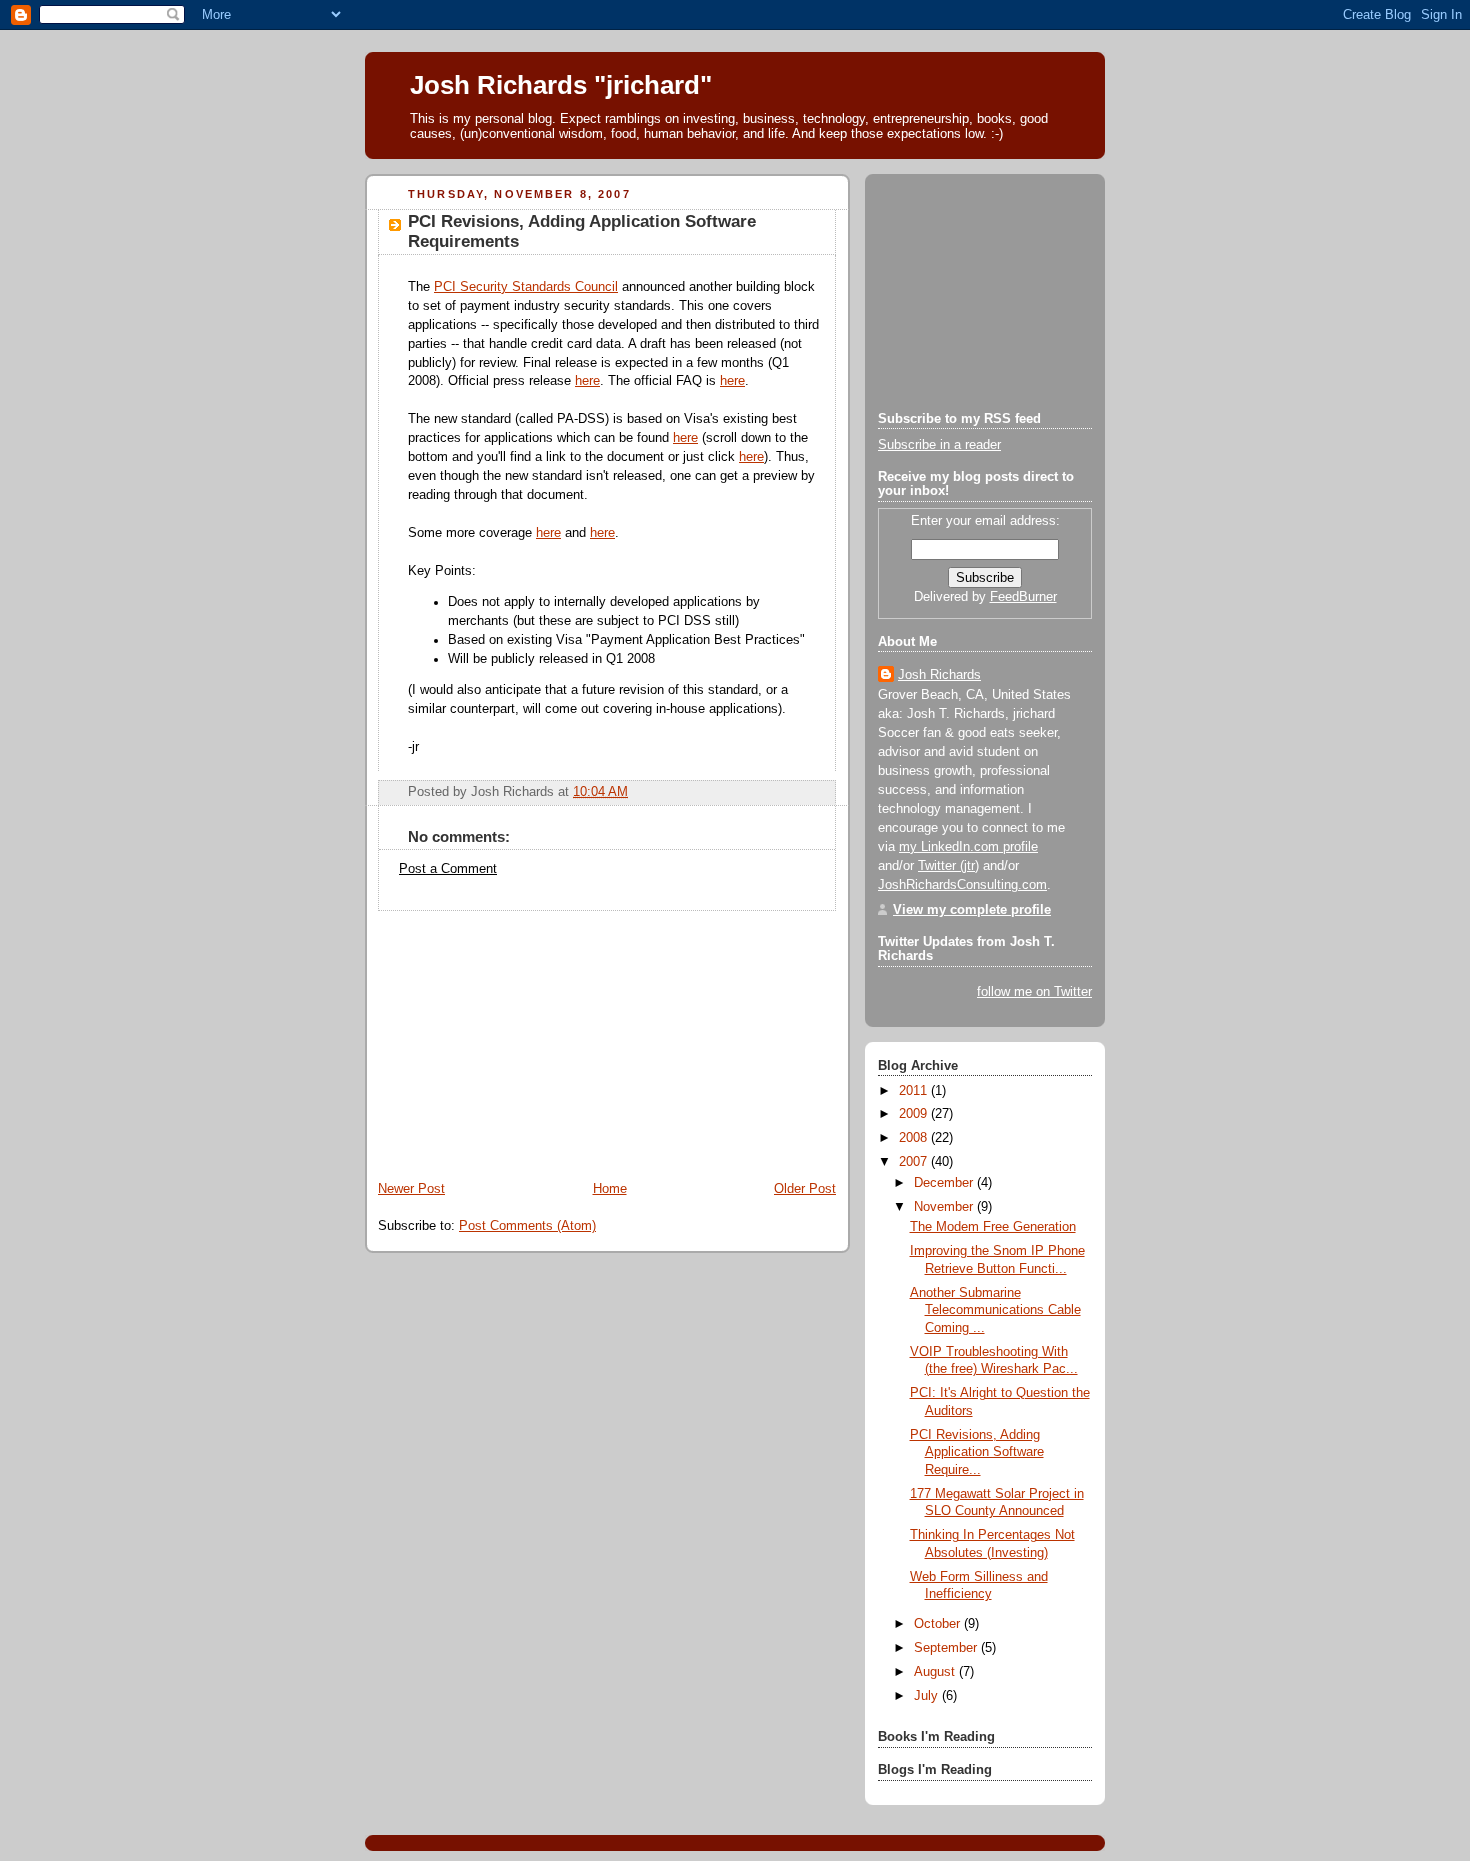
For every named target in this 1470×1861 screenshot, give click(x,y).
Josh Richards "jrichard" (561, 85)
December (945, 1183)
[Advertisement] (515, 1036)
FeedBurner (1023, 597)
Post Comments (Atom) (527, 1226)
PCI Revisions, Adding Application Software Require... (977, 1452)
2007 (915, 1162)
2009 (915, 1114)
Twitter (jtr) (948, 866)
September (947, 1648)
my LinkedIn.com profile (968, 847)
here (587, 381)
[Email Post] (819, 792)
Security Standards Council (526, 287)
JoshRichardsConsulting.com (962, 885)
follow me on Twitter (1034, 992)
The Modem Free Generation (993, 1227)
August (936, 1672)
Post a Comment (448, 869)
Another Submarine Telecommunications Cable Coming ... (995, 1310)
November (945, 1207)
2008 (915, 1138)
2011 (915, 1091)
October (939, 1624)
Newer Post (411, 1189)
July (928, 1696)
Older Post (805, 1189)
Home (610, 1189)
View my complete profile (972, 910)
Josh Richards (939, 675)
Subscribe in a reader (939, 445)
